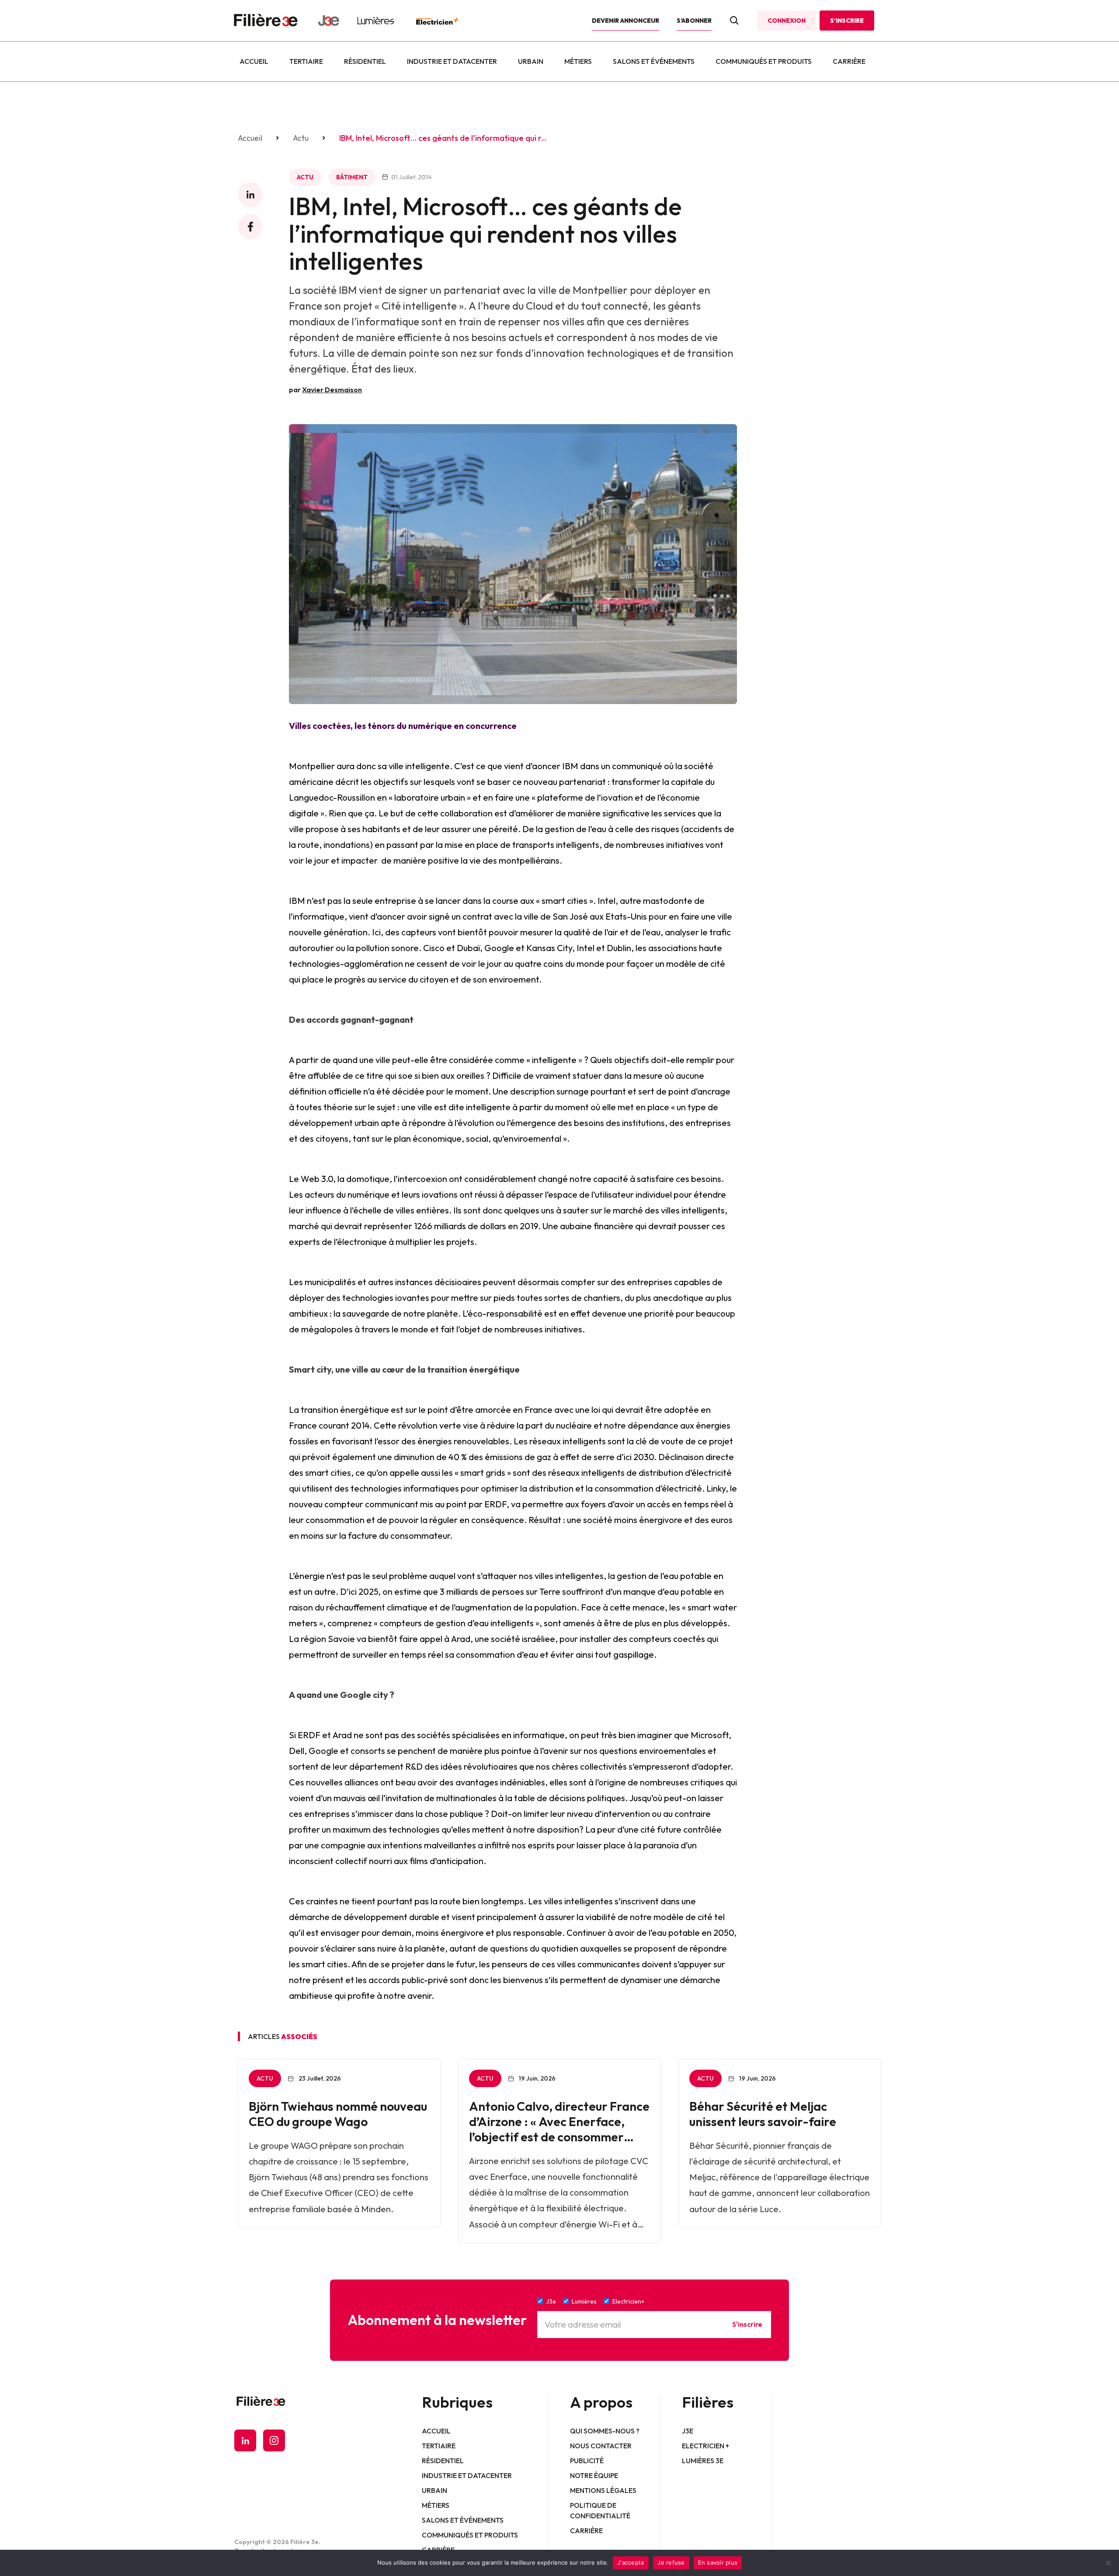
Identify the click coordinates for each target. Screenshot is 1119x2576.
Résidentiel (365, 61)
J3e (688, 2431)
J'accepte (631, 2562)
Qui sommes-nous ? (605, 2431)
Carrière (849, 61)
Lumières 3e (703, 2461)
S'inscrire (747, 2324)
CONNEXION (787, 21)
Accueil (254, 61)
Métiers (578, 61)
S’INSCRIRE (847, 21)
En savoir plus (718, 2562)
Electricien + (705, 2446)
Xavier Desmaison (332, 390)
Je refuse (671, 2562)
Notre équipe (594, 2475)
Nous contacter (601, 2446)
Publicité (587, 2461)
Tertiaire (306, 61)
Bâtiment (352, 177)
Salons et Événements (654, 61)
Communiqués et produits (764, 61)
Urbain (531, 61)
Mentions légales (603, 2490)
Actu (301, 138)
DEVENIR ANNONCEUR (626, 21)
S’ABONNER (694, 21)
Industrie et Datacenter (452, 61)
